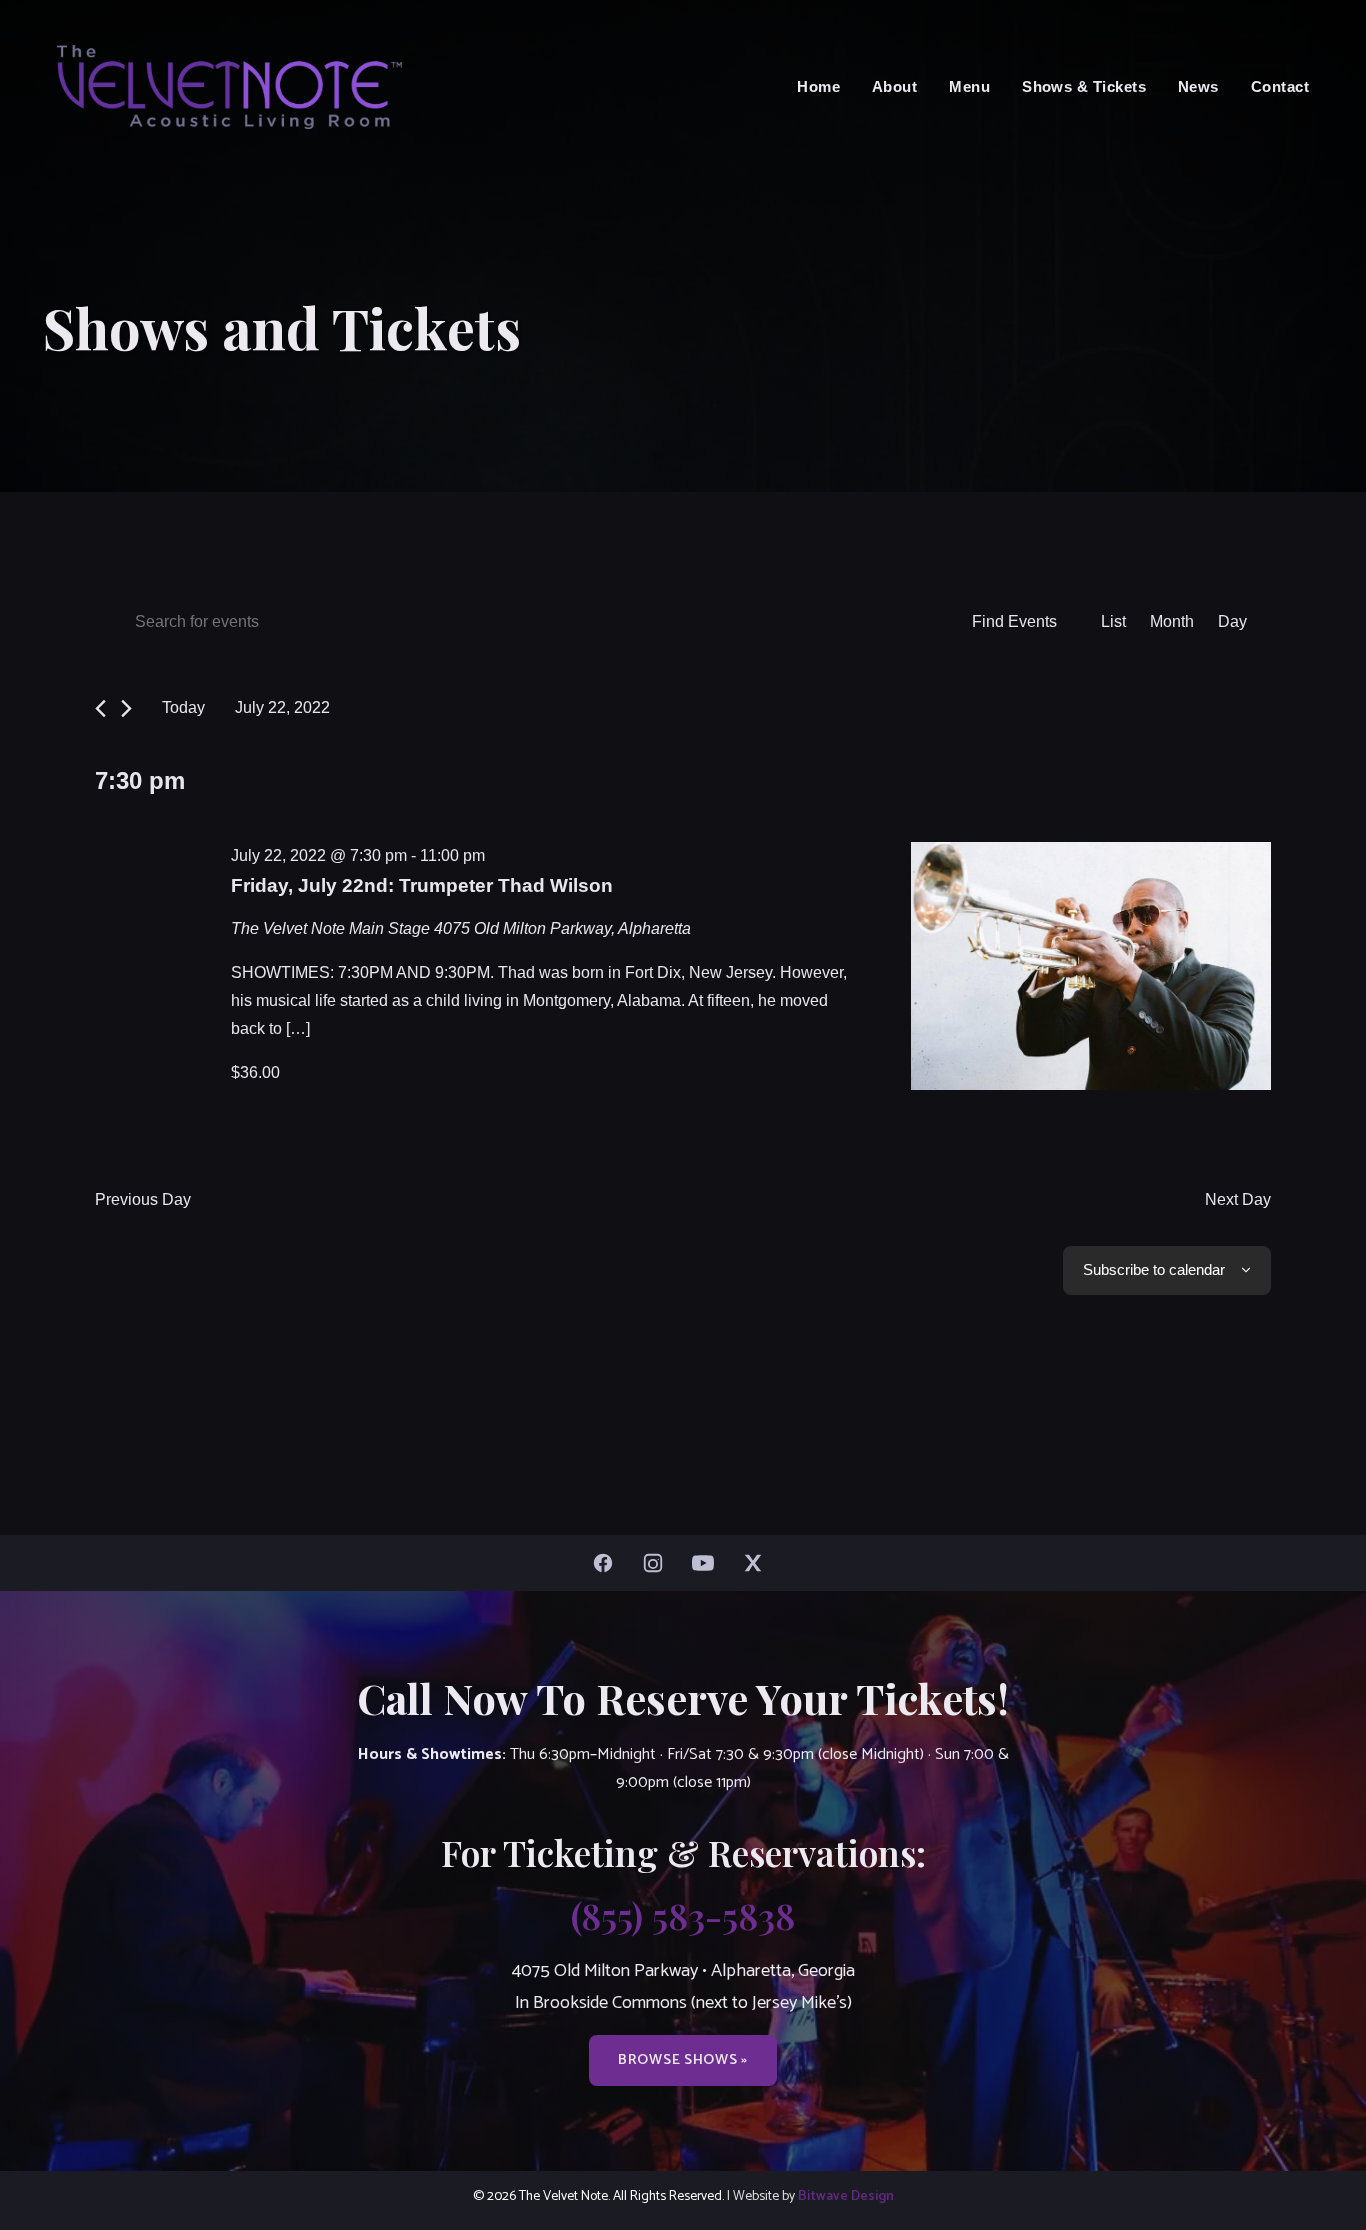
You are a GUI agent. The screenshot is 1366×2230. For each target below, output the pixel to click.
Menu (969, 86)
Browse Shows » (683, 2060)
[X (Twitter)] (758, 1563)
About (894, 86)
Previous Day (143, 1199)
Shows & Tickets (1084, 86)
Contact (1280, 86)
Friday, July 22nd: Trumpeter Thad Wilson (422, 885)
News (1198, 86)
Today (183, 707)
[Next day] (126, 708)
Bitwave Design (846, 2196)
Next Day (1238, 1199)
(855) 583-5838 (683, 1915)
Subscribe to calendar (1154, 1269)
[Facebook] (608, 1563)
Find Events (1014, 621)
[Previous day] (100, 708)
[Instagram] (658, 1563)
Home (818, 86)
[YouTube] (708, 1563)
